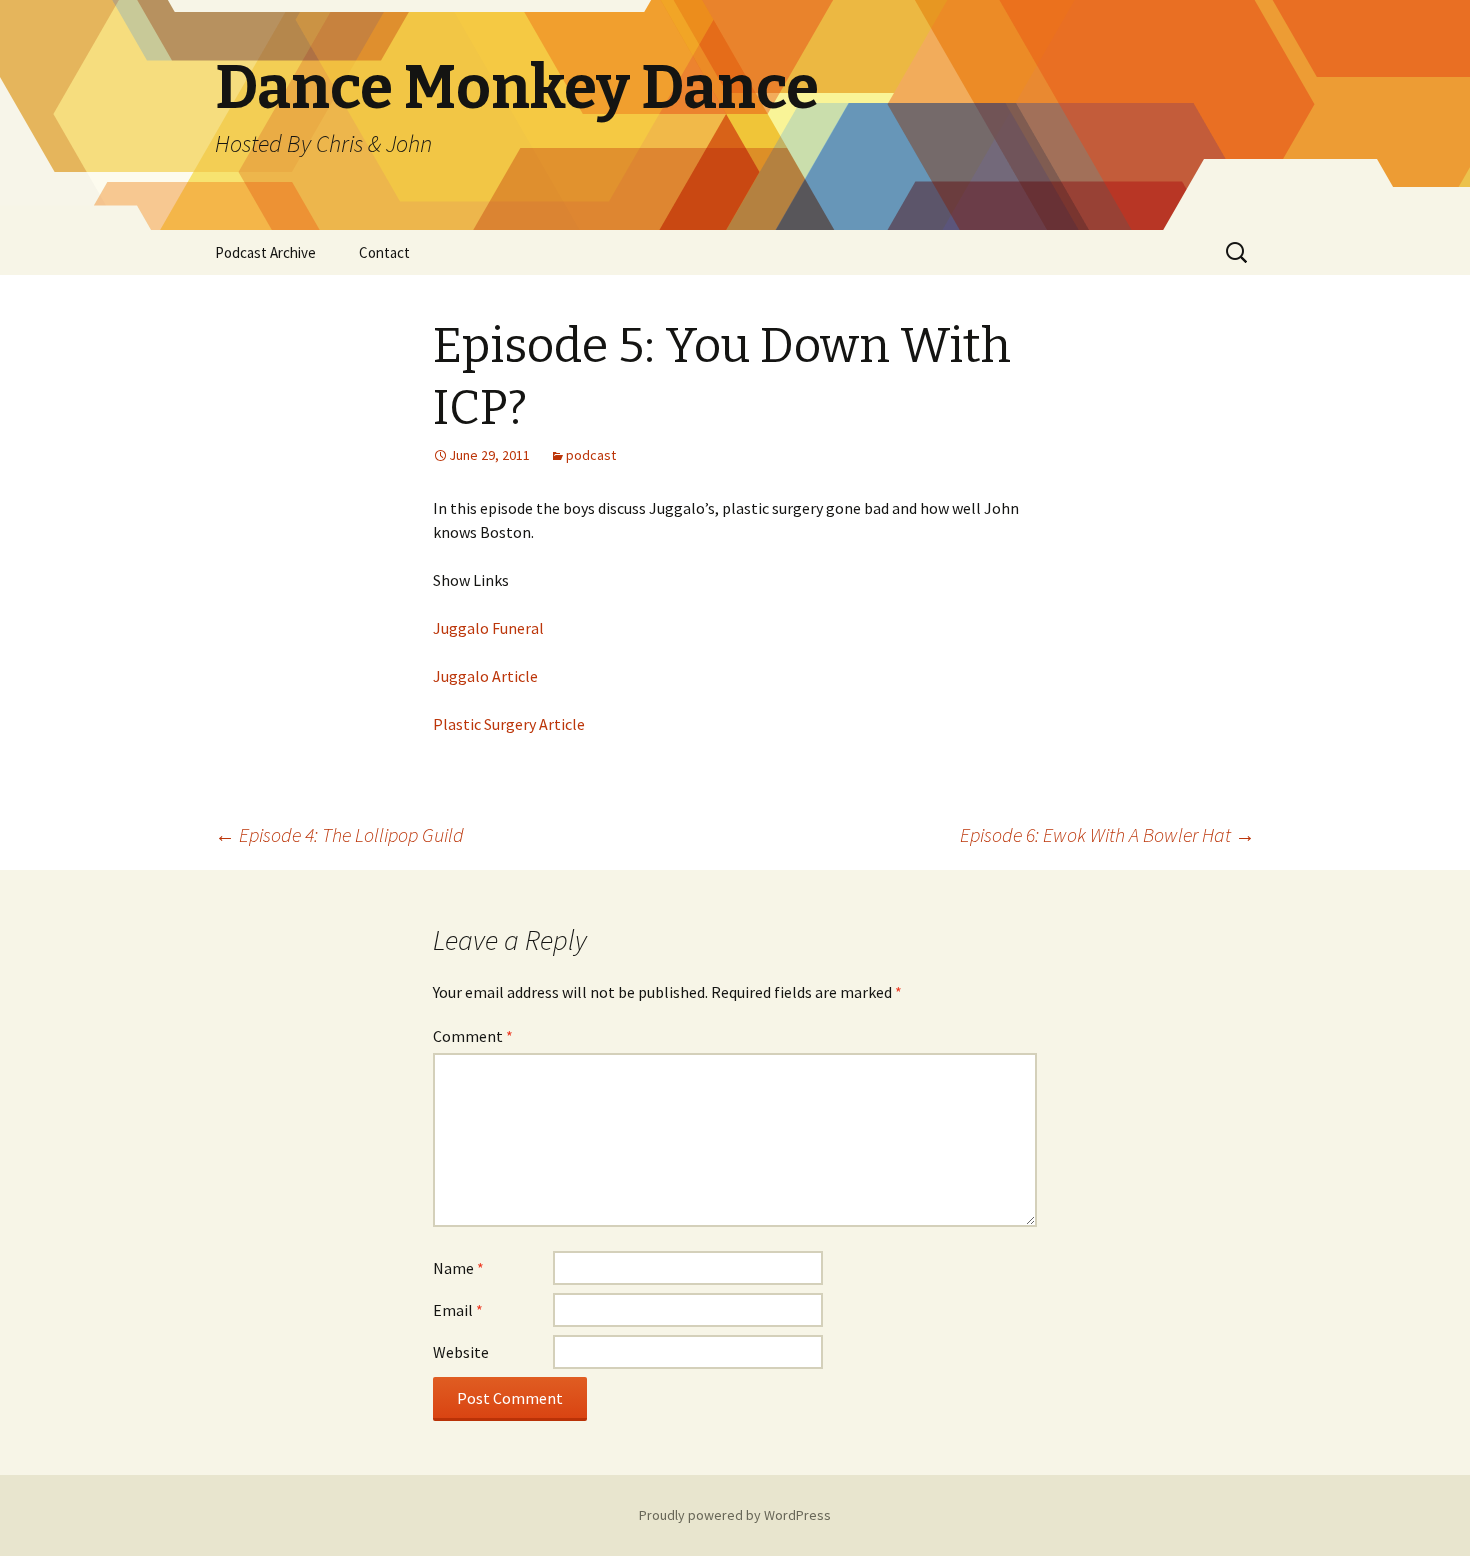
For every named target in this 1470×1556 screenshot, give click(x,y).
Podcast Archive (265, 252)
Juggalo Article (485, 676)
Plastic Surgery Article (509, 724)
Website (461, 1352)
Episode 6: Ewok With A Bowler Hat (1107, 834)
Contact (384, 252)
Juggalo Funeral (488, 628)
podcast (591, 455)
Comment (473, 1036)
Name (458, 1268)
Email (458, 1310)
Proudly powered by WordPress (735, 1515)
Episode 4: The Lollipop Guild (339, 834)
